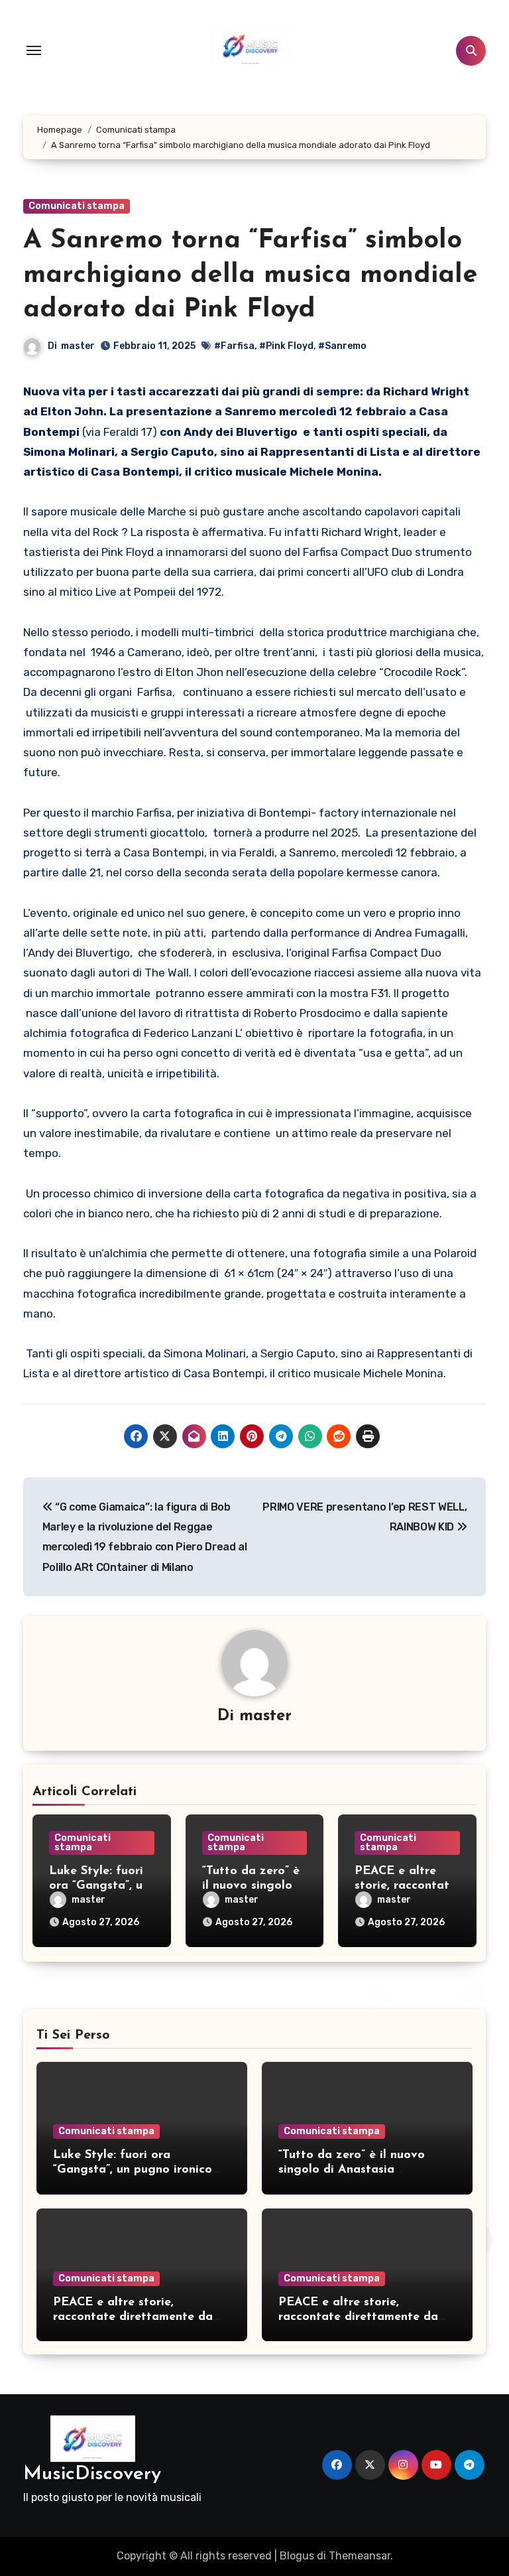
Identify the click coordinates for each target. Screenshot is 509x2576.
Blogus (297, 2556)
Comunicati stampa (77, 206)
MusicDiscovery (92, 2474)
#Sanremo (342, 346)
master (78, 346)
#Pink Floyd (286, 346)
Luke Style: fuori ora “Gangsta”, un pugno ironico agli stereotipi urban (133, 2170)
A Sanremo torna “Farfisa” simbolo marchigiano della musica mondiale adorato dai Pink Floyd (251, 275)
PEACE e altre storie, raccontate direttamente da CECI (133, 2317)
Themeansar (360, 2556)
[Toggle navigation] (34, 50)
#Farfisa (234, 346)
